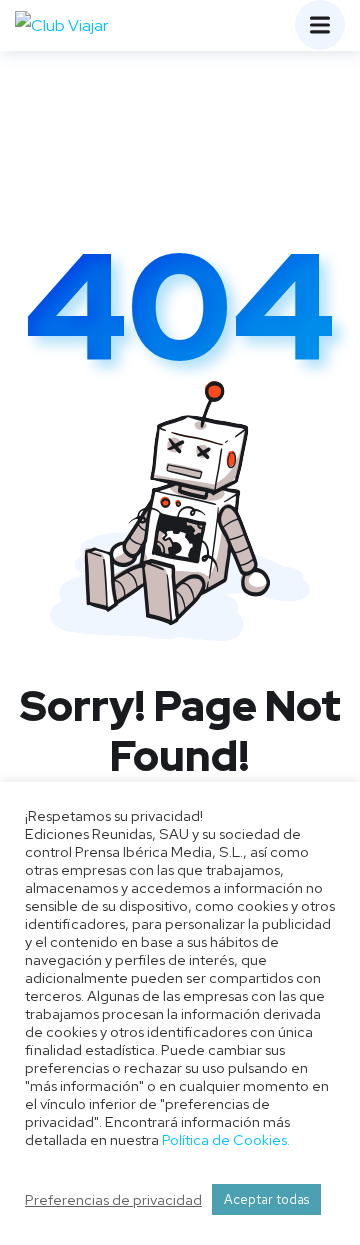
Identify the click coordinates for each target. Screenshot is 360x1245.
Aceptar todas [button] (266, 1199)
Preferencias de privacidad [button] (113, 1200)
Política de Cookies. (226, 1139)
